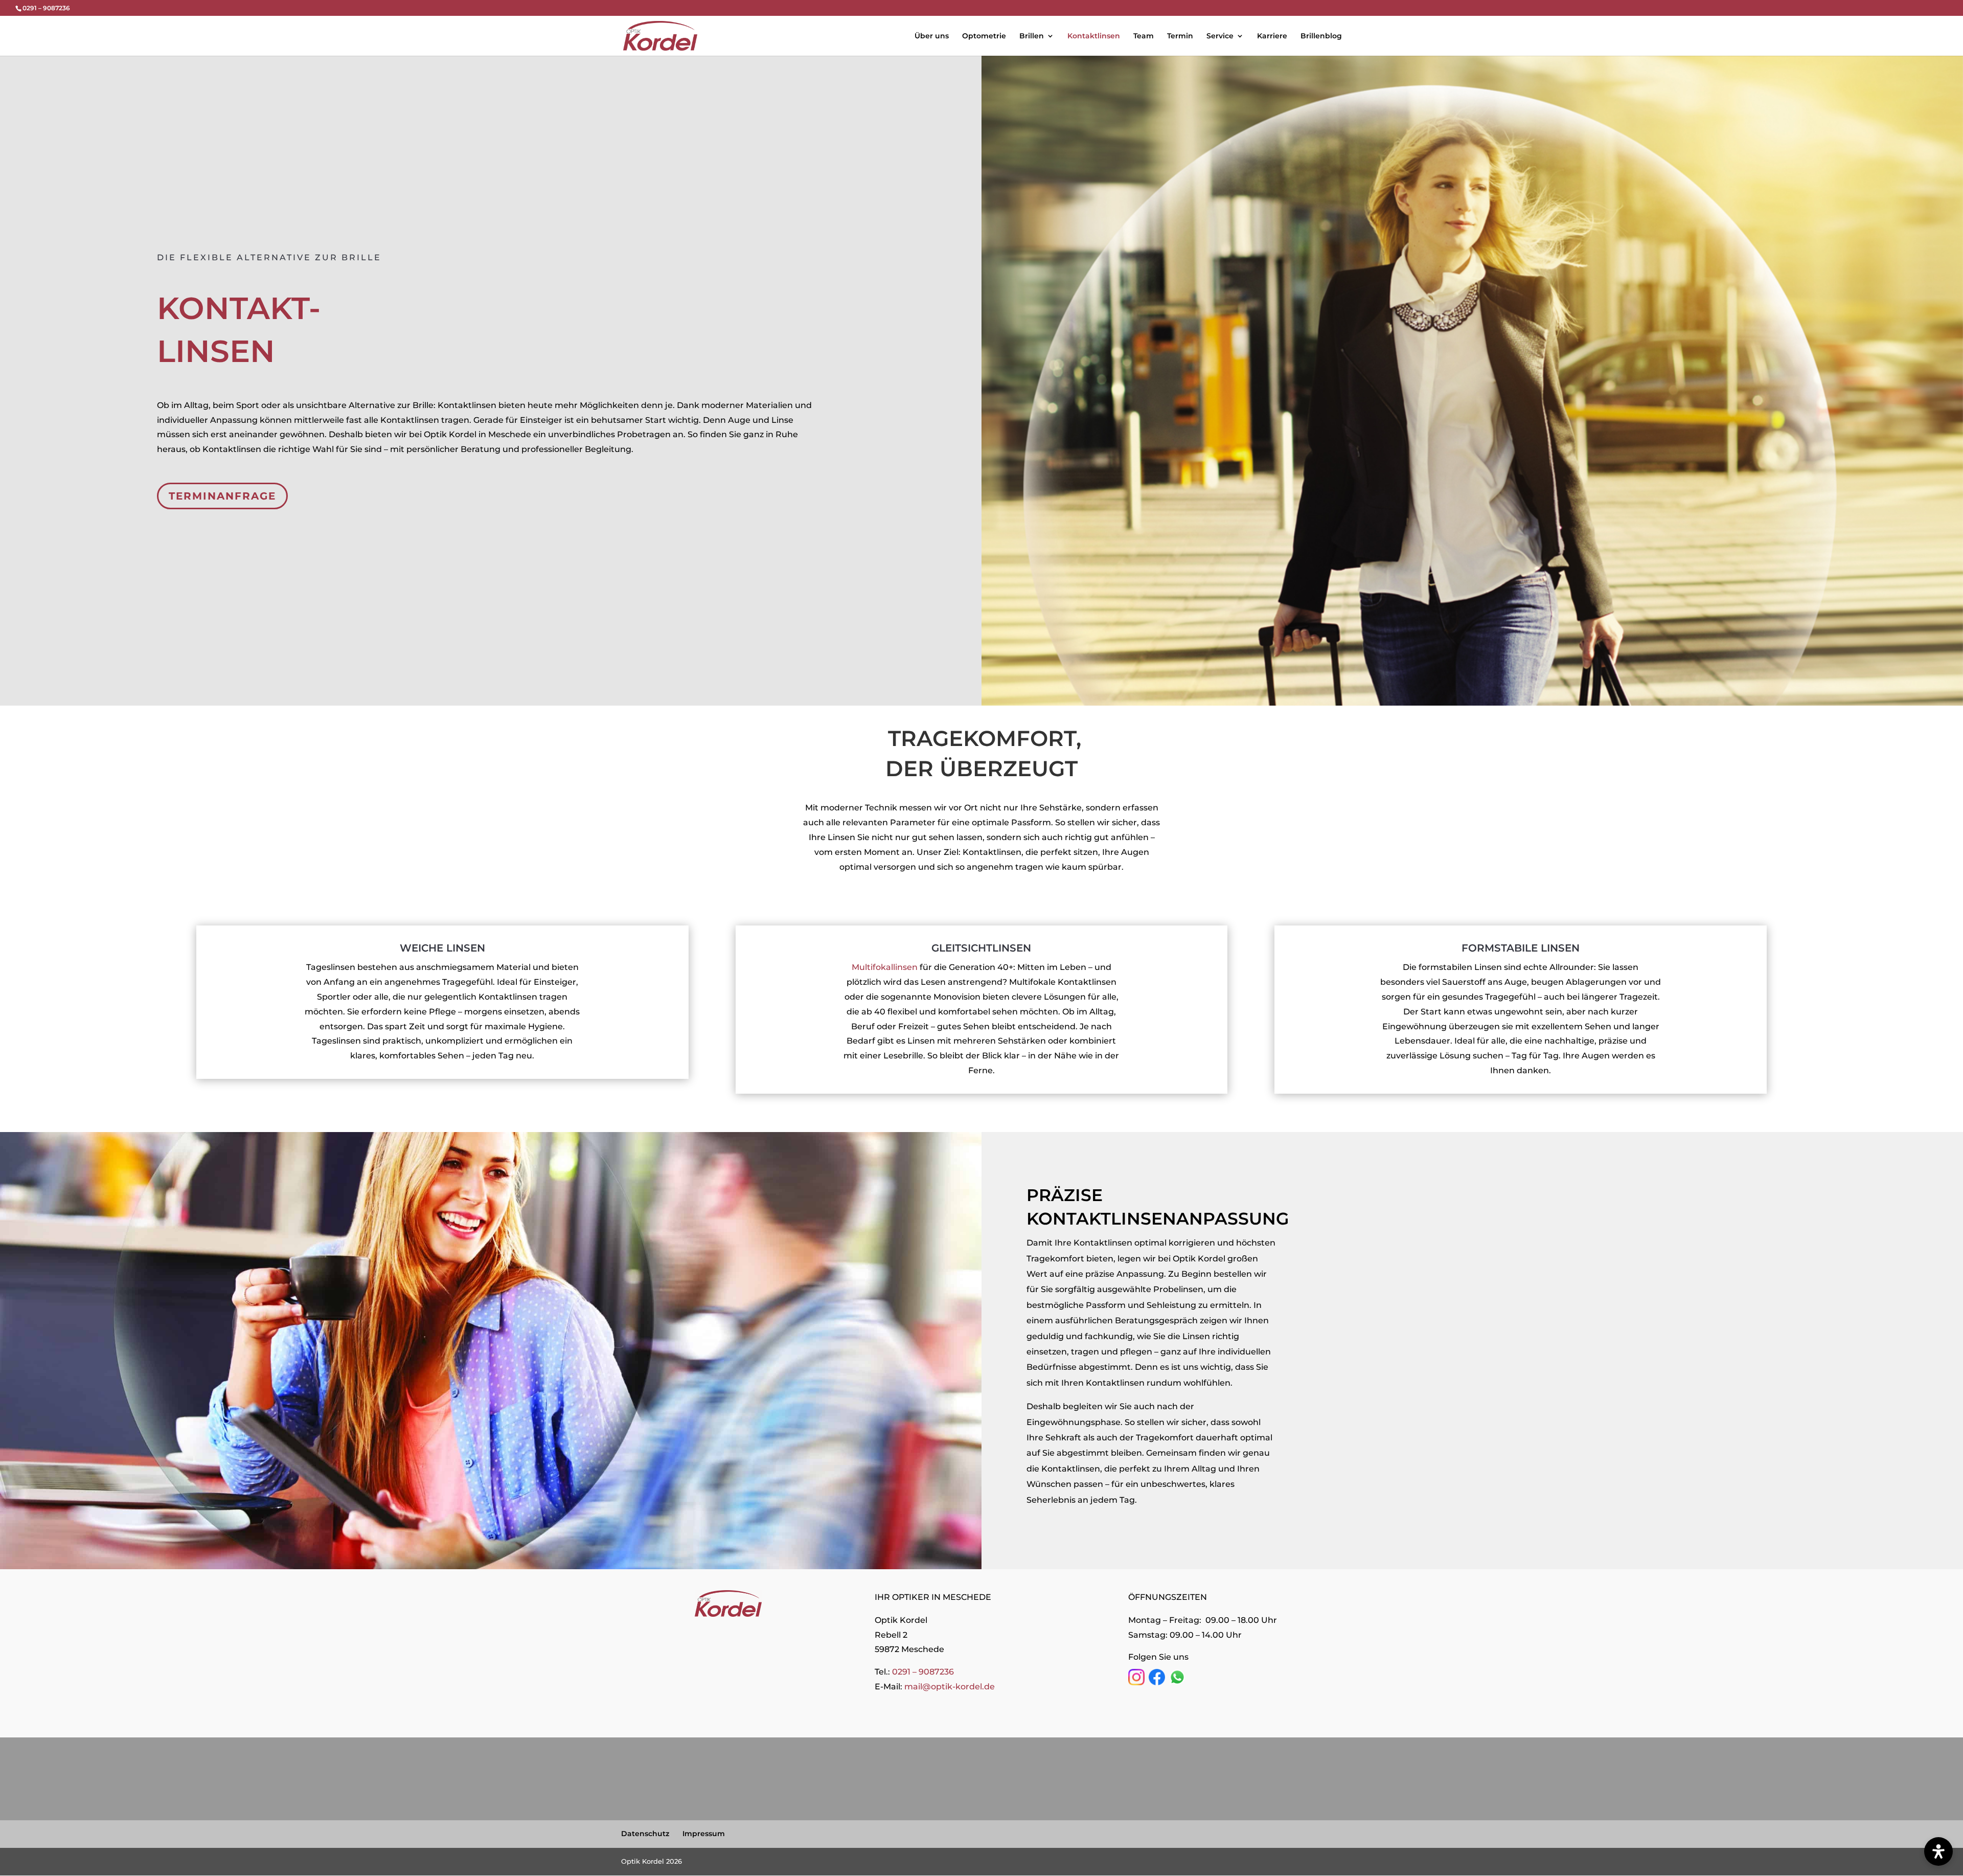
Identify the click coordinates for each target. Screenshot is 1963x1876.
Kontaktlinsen (1094, 36)
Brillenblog (1321, 36)
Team (1144, 36)
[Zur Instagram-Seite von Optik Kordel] (1136, 1682)
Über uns (932, 36)
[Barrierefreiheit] (1938, 1851)
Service (1220, 36)
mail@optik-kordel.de (950, 1687)
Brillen (1032, 36)
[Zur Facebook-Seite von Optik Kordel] (1157, 1682)
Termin (1180, 36)
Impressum (704, 1834)
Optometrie (984, 36)
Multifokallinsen (885, 967)
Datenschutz (645, 1834)
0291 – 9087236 (923, 1672)
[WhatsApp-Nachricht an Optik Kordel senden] (1177, 1682)
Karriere (1272, 36)
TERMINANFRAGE (222, 496)
